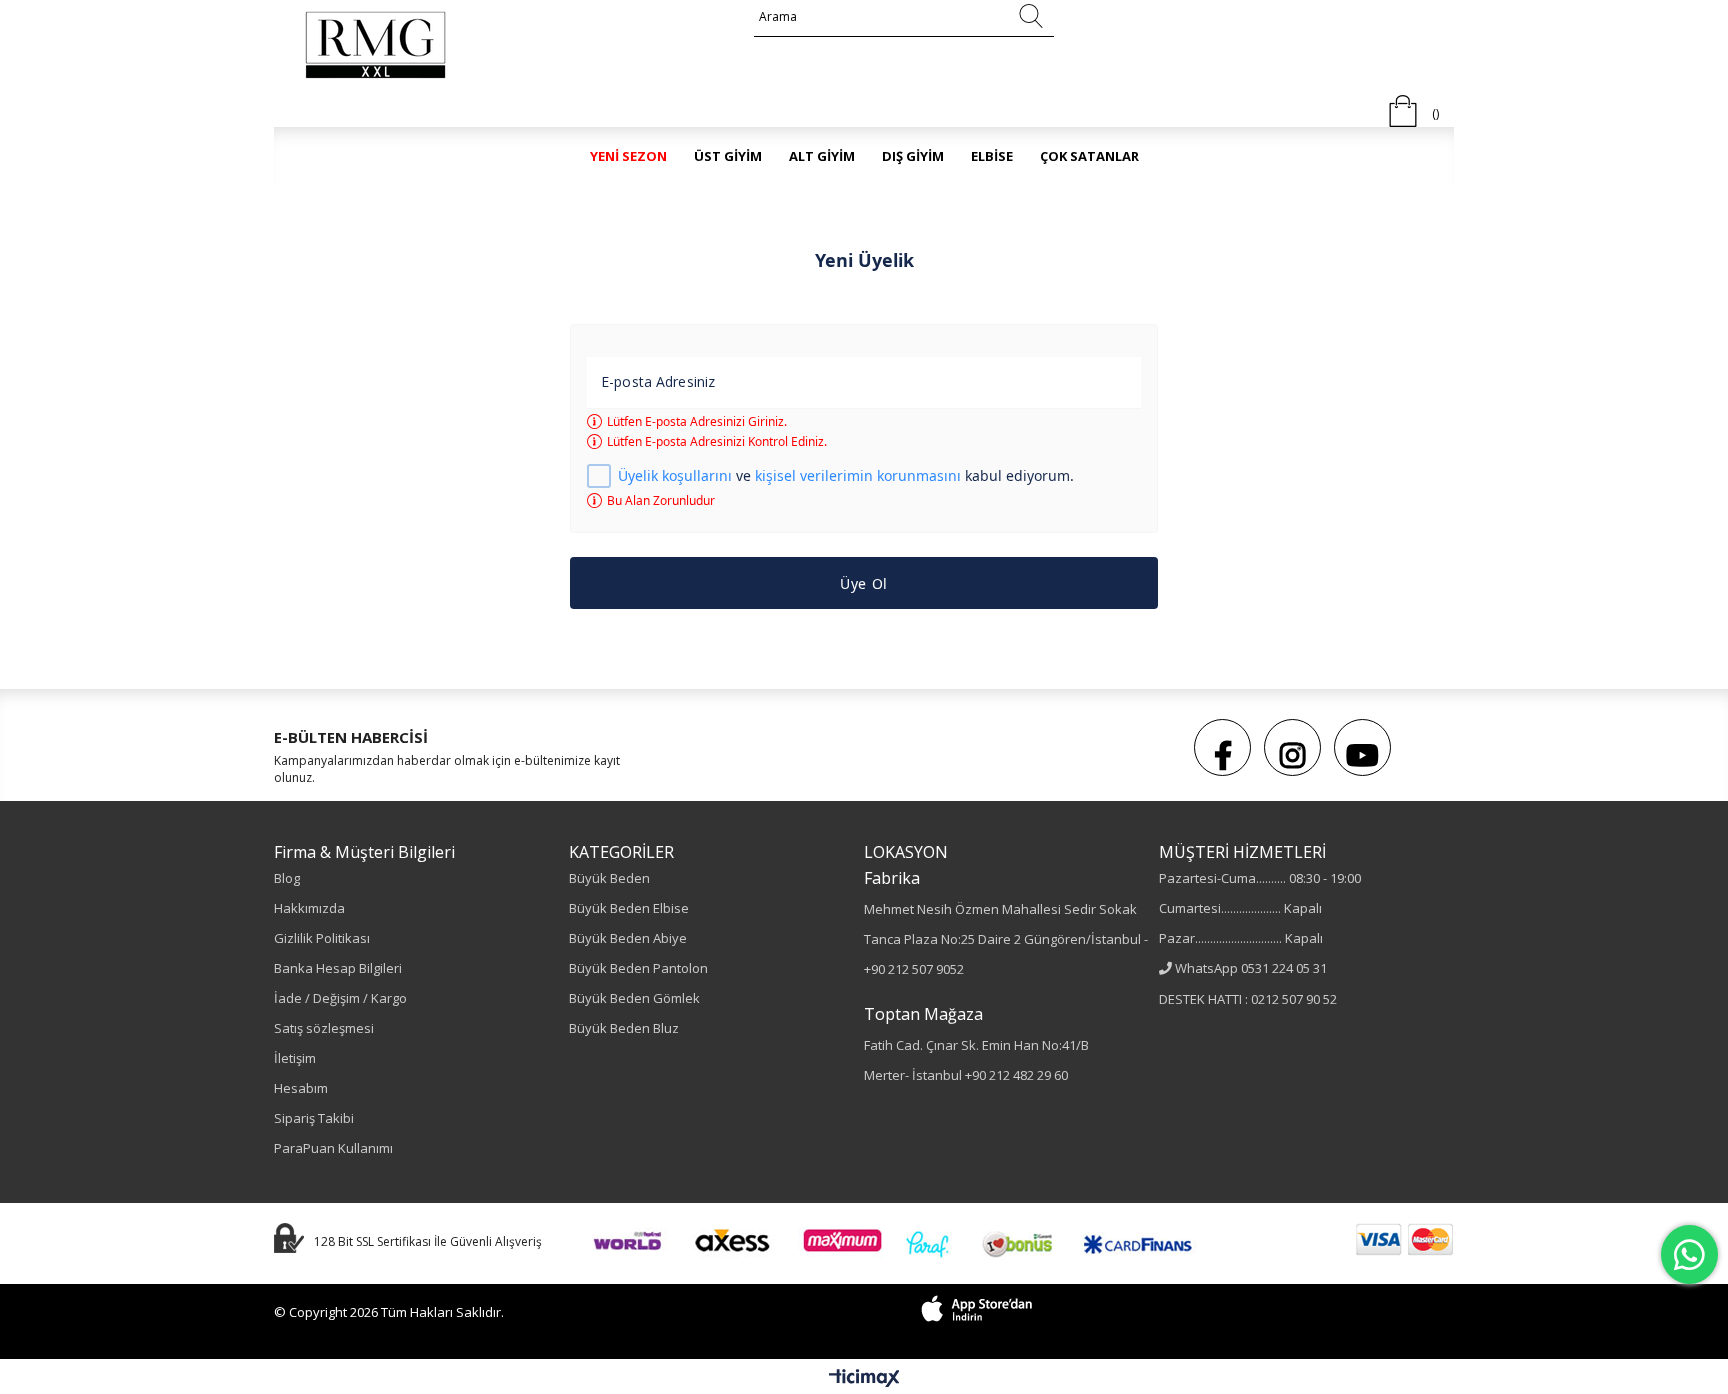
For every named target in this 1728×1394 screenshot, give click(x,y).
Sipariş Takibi (314, 1118)
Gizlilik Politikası (322, 938)
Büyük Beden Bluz (624, 1028)
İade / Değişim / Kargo (340, 998)
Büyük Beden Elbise (629, 908)
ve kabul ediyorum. (846, 476)
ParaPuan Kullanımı (333, 1148)
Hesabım (301, 1088)
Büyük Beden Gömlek (634, 998)
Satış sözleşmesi (324, 1028)
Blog (287, 878)
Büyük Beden (609, 878)
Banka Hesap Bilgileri (338, 968)
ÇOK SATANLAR (1089, 156)
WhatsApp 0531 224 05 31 (1251, 968)
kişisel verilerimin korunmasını (858, 475)
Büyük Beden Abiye (628, 938)
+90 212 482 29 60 (1016, 1075)
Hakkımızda (309, 908)
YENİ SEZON (628, 156)
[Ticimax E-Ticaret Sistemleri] (864, 1379)
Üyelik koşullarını (675, 475)
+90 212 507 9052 (914, 969)
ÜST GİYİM (728, 156)
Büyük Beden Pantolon (638, 968)
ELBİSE (992, 156)
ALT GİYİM (822, 156)
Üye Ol (864, 583)
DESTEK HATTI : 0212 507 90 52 (1248, 999)
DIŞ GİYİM (913, 156)
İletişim (295, 1058)
